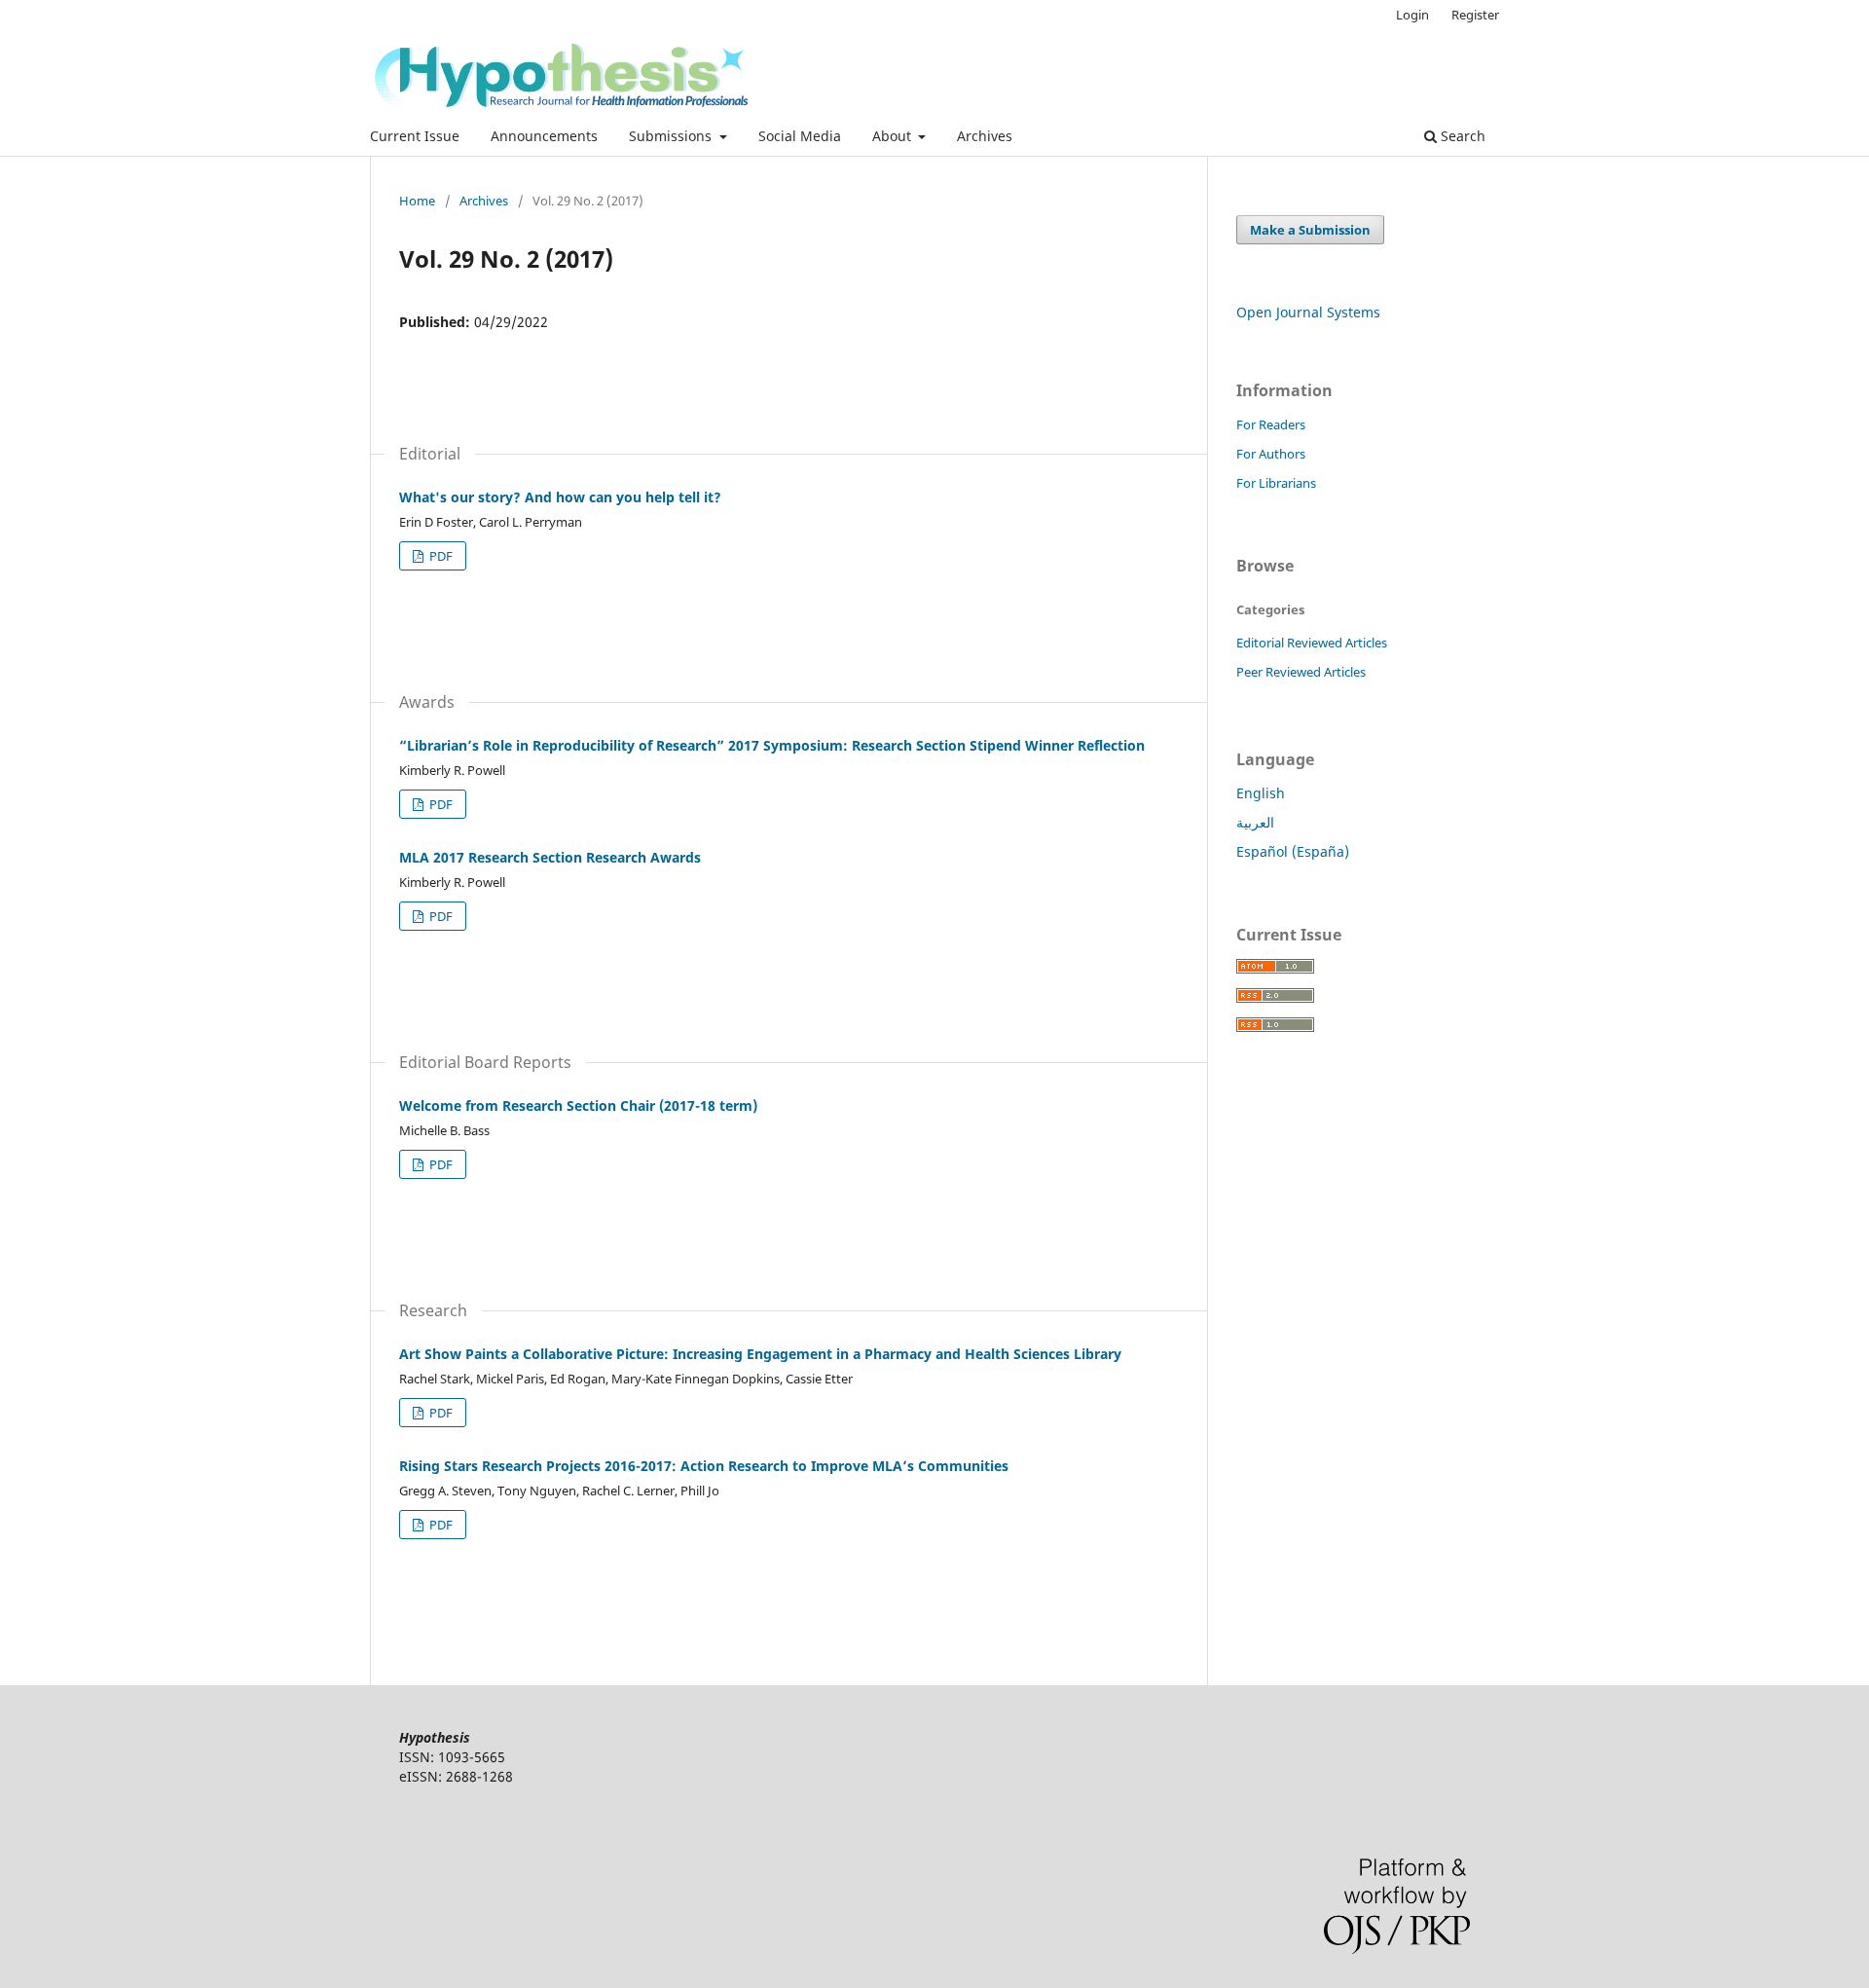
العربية (1255, 822)
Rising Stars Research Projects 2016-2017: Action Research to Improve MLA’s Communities (704, 1466)
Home (417, 201)
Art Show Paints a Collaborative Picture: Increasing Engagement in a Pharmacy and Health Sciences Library (760, 1354)
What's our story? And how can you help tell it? (560, 497)
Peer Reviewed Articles (1301, 672)
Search (1461, 136)
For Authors (1271, 454)
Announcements (544, 136)
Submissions (672, 136)
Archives (985, 136)
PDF (440, 556)
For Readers (1271, 424)
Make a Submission (1310, 230)
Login (1412, 15)
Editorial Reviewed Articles (1312, 643)
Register (1475, 15)
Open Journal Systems (1308, 312)
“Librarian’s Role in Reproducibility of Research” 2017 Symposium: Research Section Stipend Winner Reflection (772, 745)
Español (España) (1293, 851)
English (1261, 793)
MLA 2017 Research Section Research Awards (550, 857)
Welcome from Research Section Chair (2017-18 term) (578, 1105)
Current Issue (415, 136)
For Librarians (1276, 483)
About (894, 136)
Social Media (800, 136)
